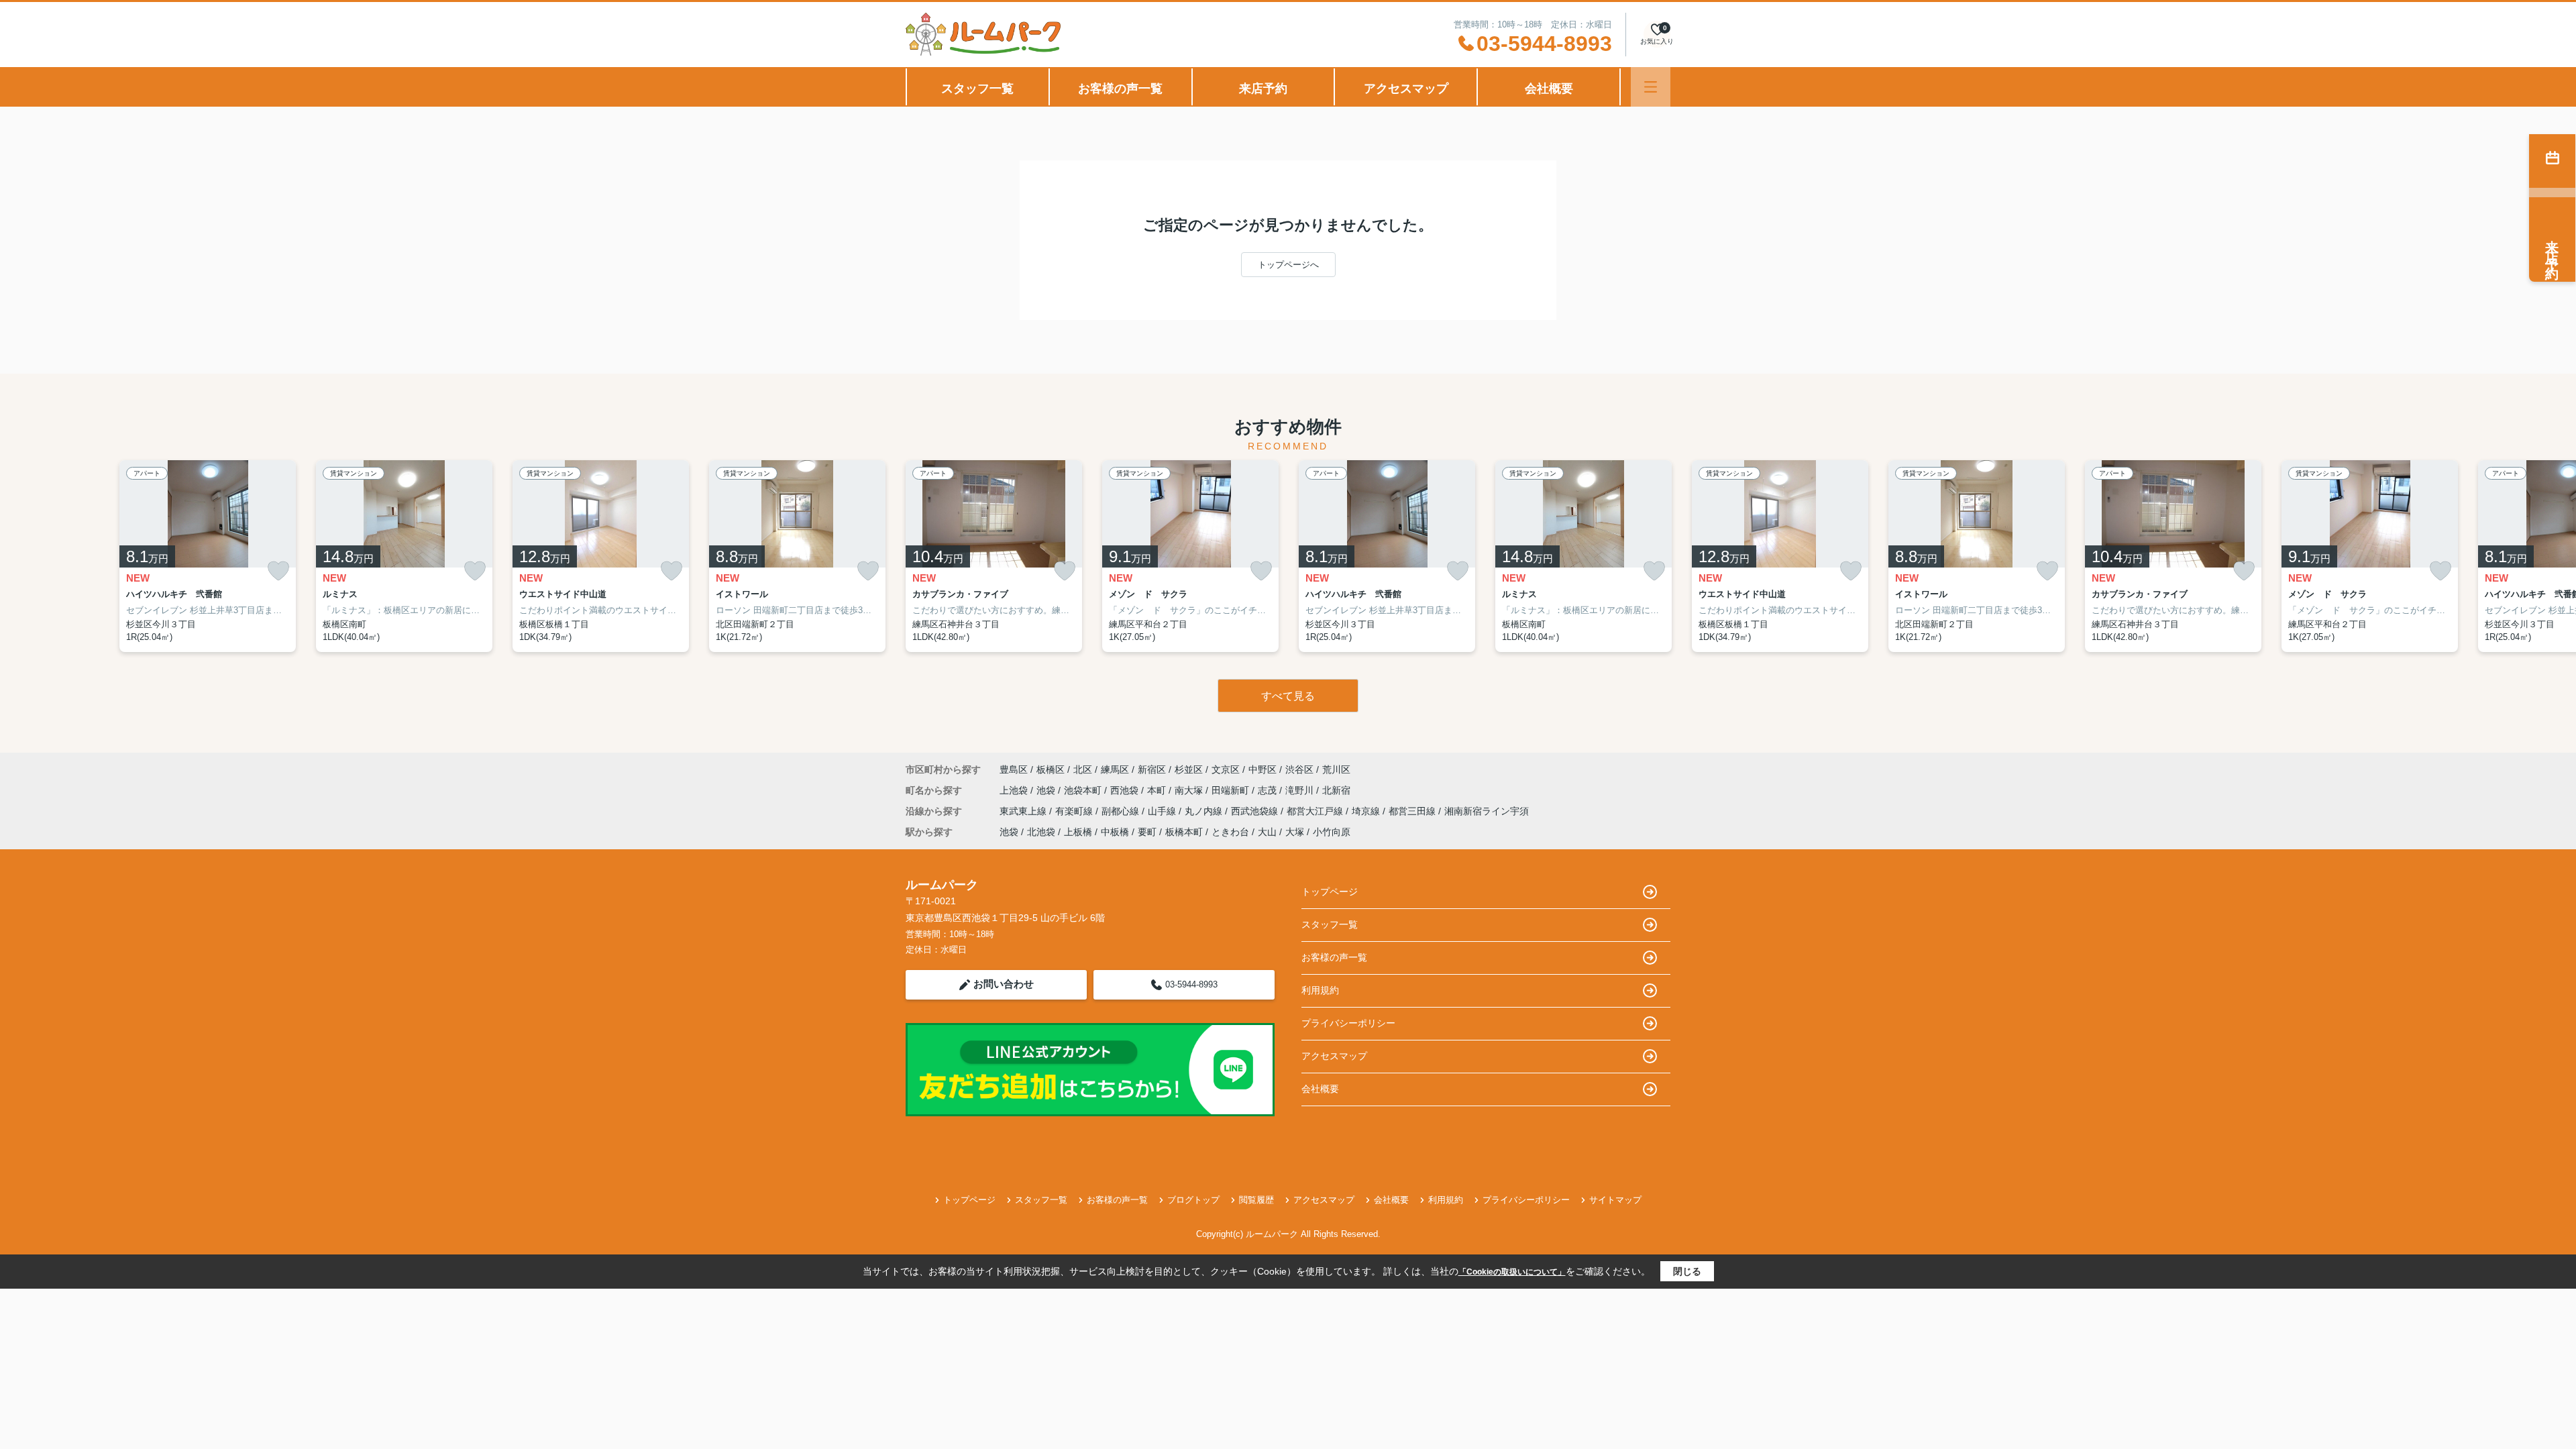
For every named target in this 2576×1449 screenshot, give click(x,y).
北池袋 (1041, 832)
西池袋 (1126, 790)
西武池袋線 (1256, 811)
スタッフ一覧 (977, 89)
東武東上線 (1024, 811)
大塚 (1295, 832)
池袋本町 (1084, 790)
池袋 (1047, 790)
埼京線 (1367, 811)
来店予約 (1263, 89)
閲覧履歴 (1256, 1200)
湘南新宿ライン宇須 (1487, 811)
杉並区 (1189, 769)
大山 (1267, 832)
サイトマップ (1615, 1200)
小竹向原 (1332, 832)
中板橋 (1115, 832)
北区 (1083, 769)
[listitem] (994, 556)
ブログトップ (1193, 1200)
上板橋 (1078, 832)
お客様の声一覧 (1120, 89)
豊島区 (1014, 769)
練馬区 (1115, 769)
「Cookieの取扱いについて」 (1512, 1272)
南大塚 (1190, 790)
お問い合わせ (1004, 984)
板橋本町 (1184, 832)
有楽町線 (1075, 811)
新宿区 (1152, 769)
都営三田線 (1413, 811)
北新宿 (1336, 790)
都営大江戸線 (1316, 811)
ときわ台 (1230, 832)
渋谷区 (1299, 769)
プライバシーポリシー (1348, 1023)
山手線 (1163, 811)
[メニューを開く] (1651, 87)
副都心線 (1122, 811)
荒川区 (1336, 769)
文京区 (1226, 769)
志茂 (1269, 790)
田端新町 (1232, 790)
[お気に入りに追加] (278, 571)
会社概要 (1549, 89)
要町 (1147, 832)
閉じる (1687, 1271)
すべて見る (1288, 696)
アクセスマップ (1406, 89)
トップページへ (1288, 265)
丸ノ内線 (1205, 811)
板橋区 (1051, 769)
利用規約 (1320, 990)
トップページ (1330, 892)
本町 (1158, 790)
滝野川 (1301, 790)
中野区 (1263, 769)
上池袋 (1015, 790)
